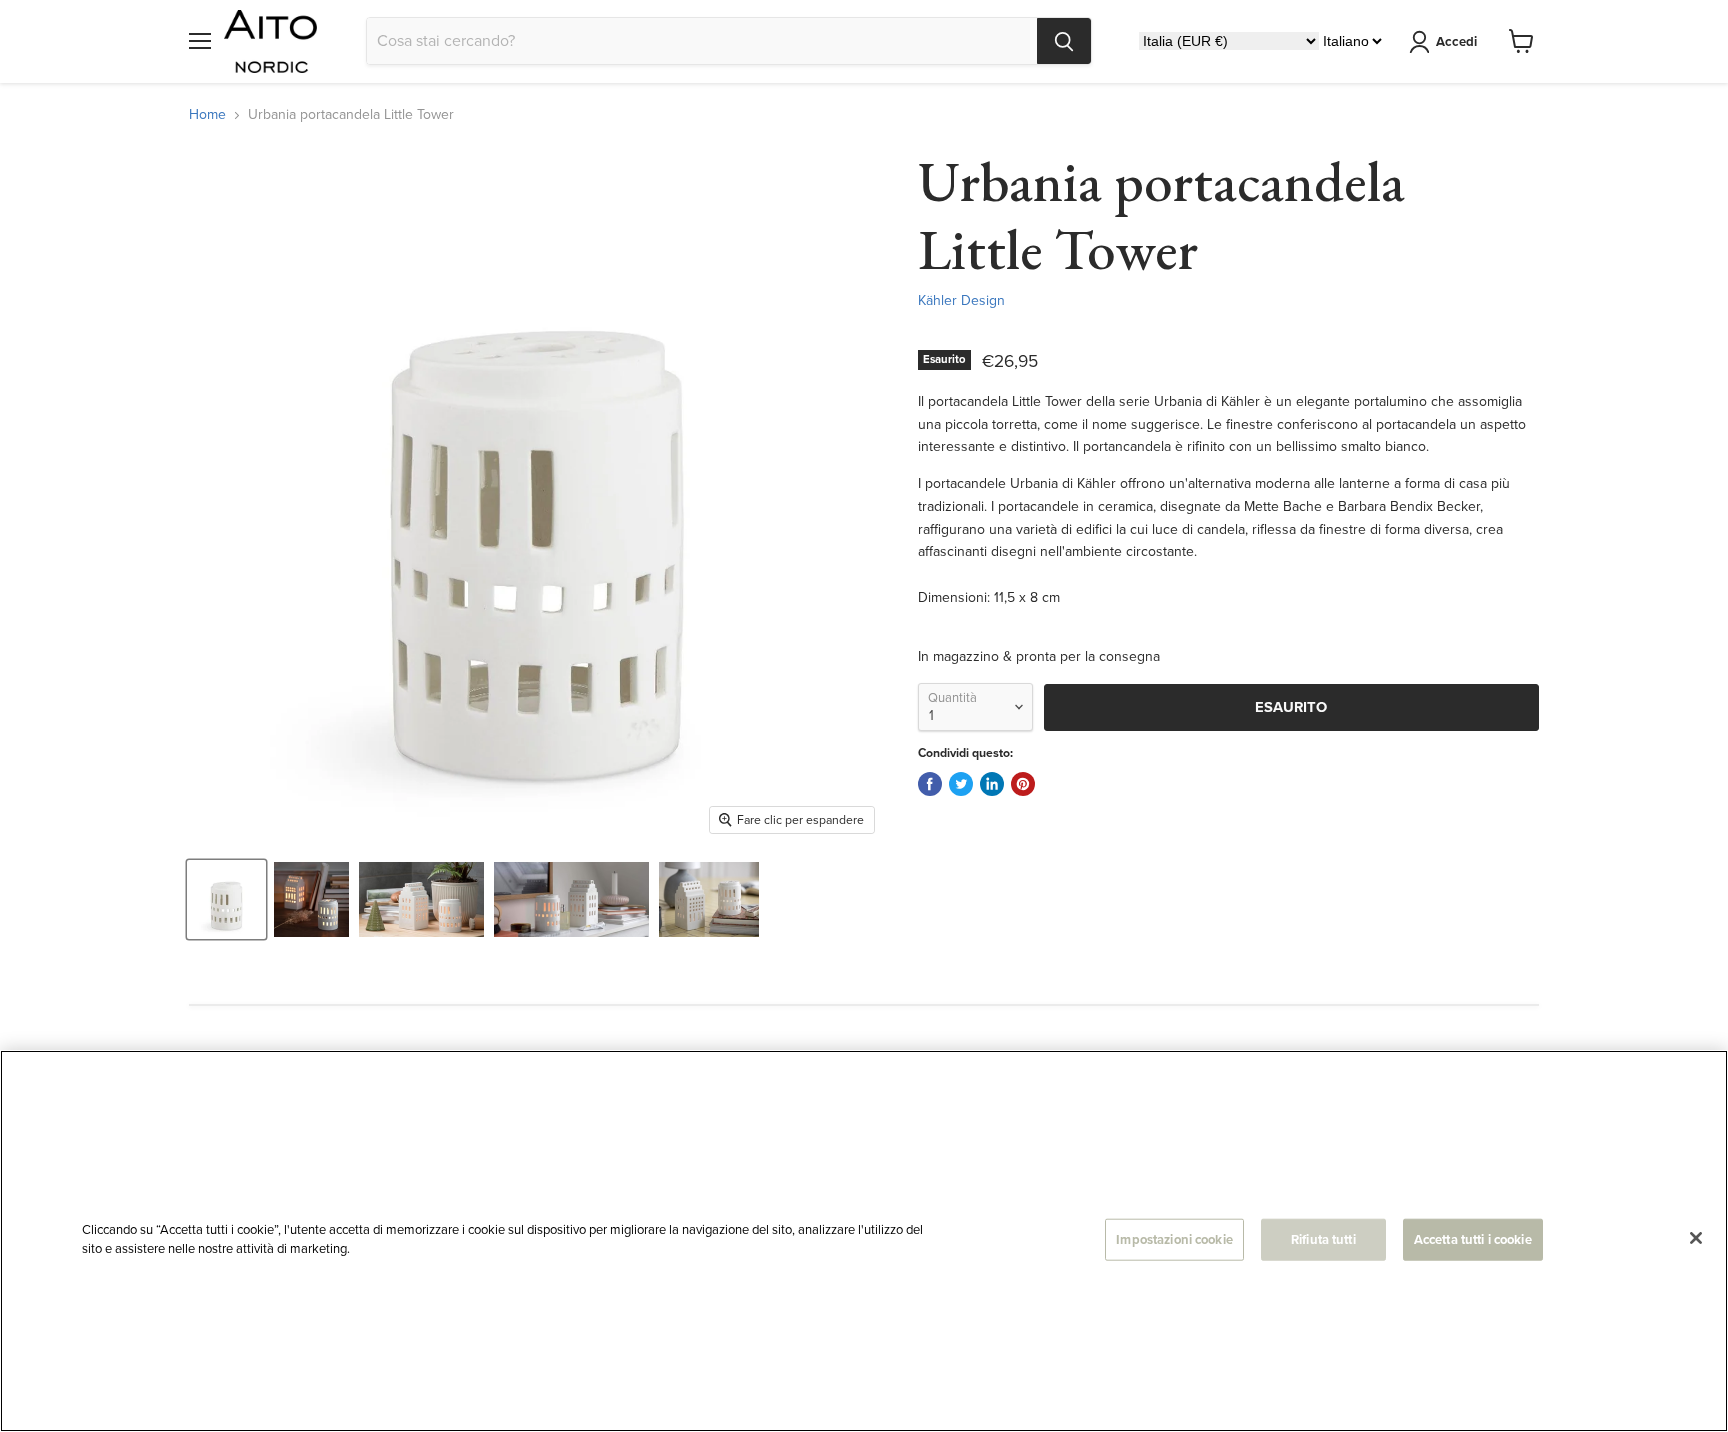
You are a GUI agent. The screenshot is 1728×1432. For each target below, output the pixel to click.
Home (207, 115)
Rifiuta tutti (1323, 1239)
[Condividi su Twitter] (961, 784)
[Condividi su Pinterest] (1023, 784)
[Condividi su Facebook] (930, 784)
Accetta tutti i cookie (1473, 1239)
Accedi (1456, 41)
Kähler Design (961, 300)
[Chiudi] (1696, 1238)
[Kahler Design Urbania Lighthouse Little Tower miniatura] (226, 899)
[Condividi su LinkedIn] (992, 784)
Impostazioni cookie (1174, 1239)
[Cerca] (1064, 41)
